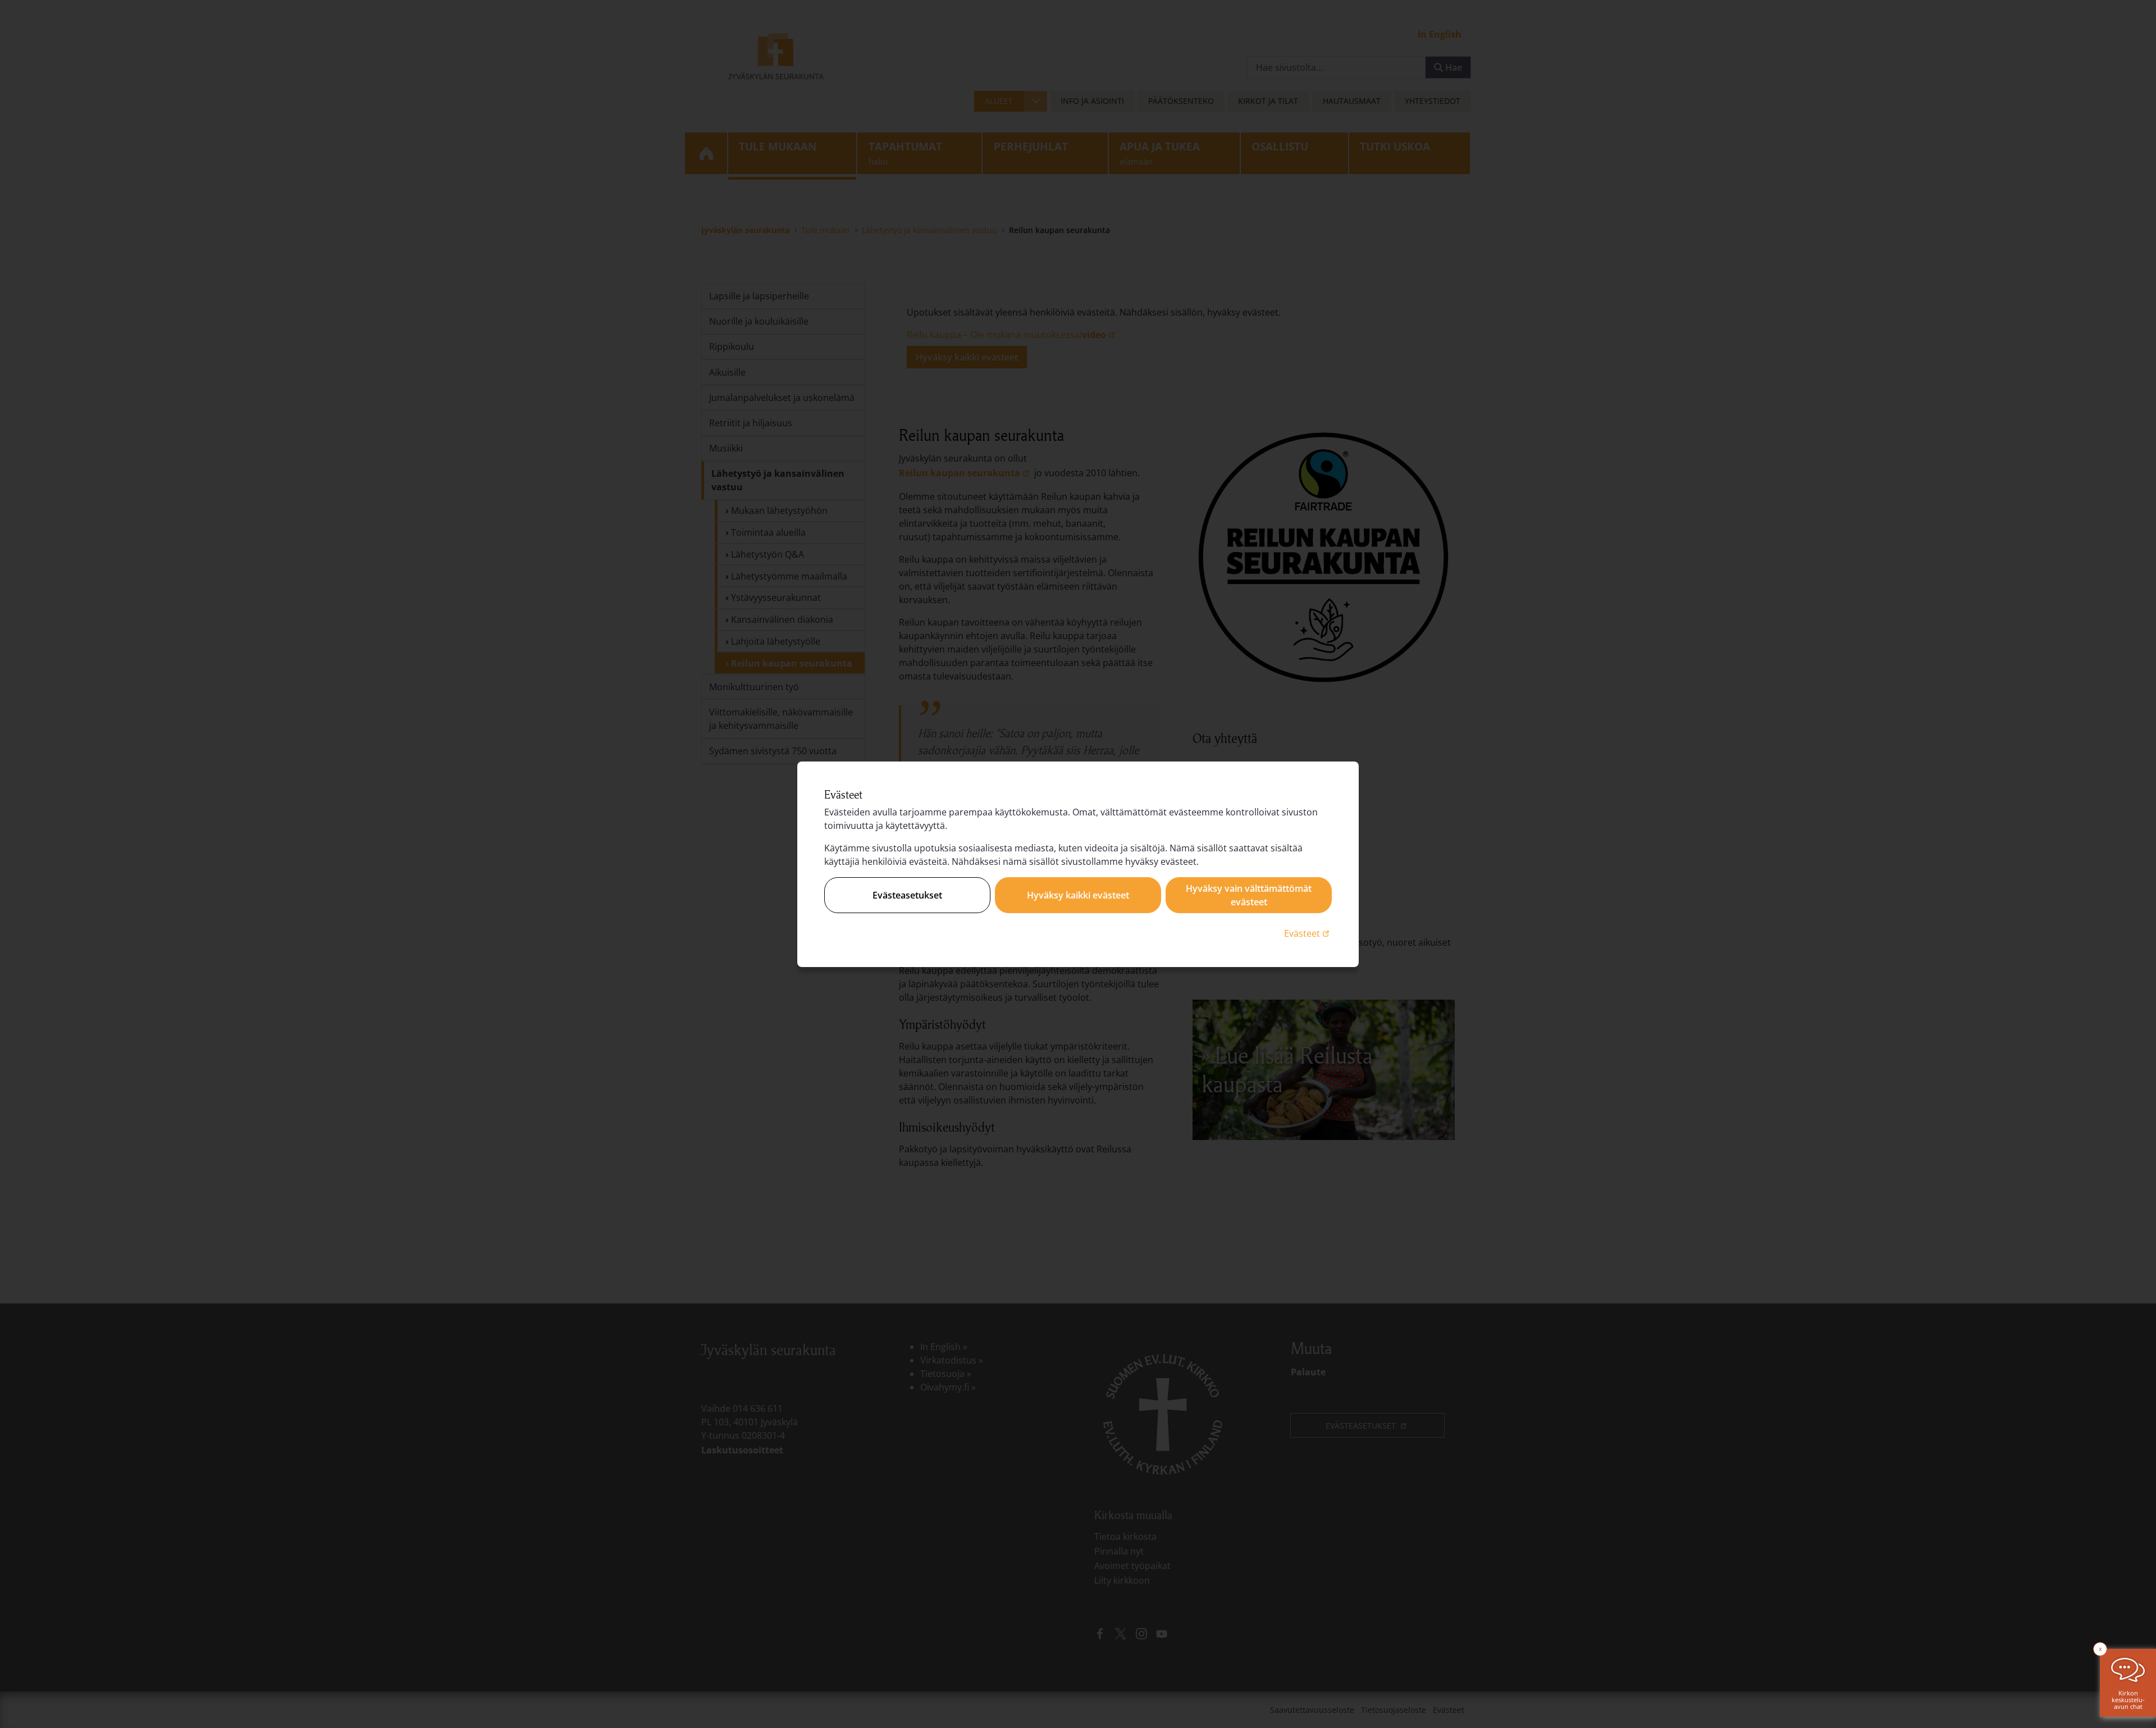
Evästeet (1308, 933)
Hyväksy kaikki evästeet (1078, 895)
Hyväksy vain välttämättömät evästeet (1249, 895)
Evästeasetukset (907, 895)
